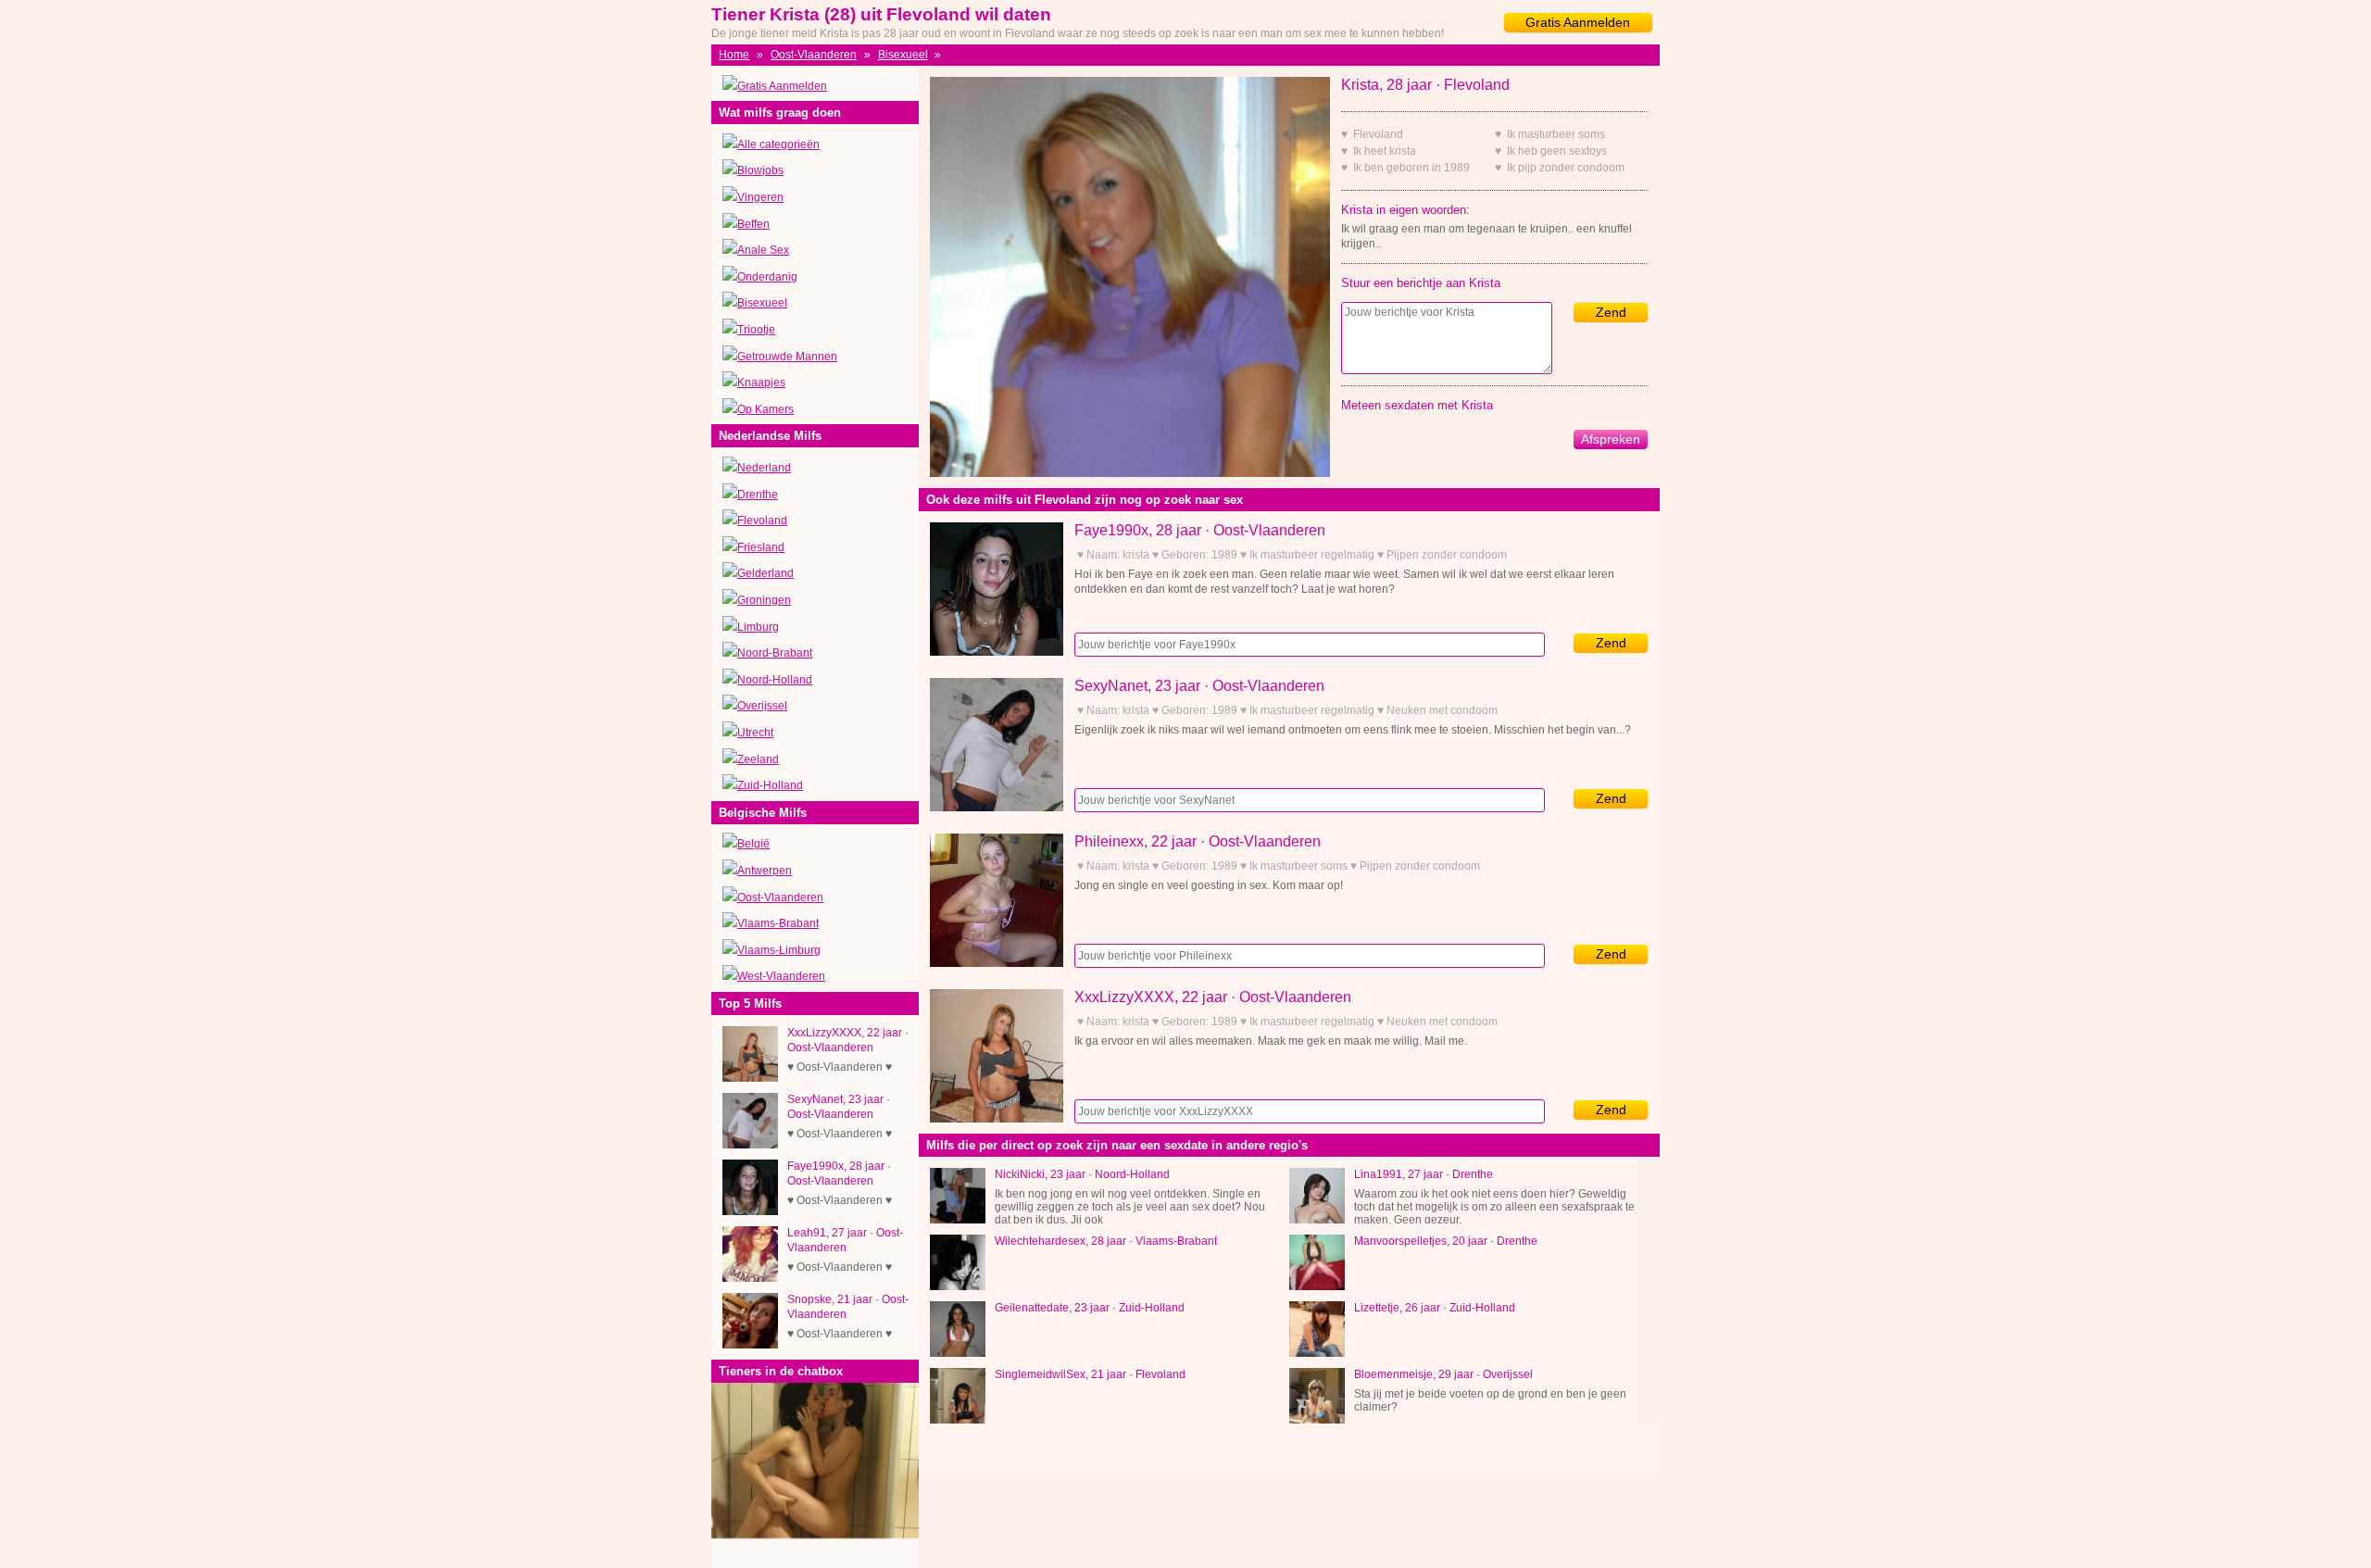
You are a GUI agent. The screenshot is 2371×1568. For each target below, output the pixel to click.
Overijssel (762, 706)
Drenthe (758, 495)
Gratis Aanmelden (1578, 22)
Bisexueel (903, 55)
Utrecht (755, 733)
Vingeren (760, 197)
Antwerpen (765, 871)
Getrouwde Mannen (787, 357)
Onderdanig (767, 277)
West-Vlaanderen (781, 976)
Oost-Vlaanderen (814, 55)
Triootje (756, 330)
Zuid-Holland (770, 785)
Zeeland (758, 759)
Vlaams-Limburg (779, 950)
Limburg (758, 627)
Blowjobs (760, 170)
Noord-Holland (775, 680)
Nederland (764, 468)
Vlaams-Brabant (778, 923)
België (753, 844)
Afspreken (1611, 439)
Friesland (761, 547)
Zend (1611, 312)
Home (734, 55)
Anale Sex (763, 250)
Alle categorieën (778, 144)
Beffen (753, 224)
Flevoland (762, 521)
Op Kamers (765, 409)
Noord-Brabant (775, 653)
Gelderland (765, 573)
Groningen (764, 600)
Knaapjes (761, 383)
